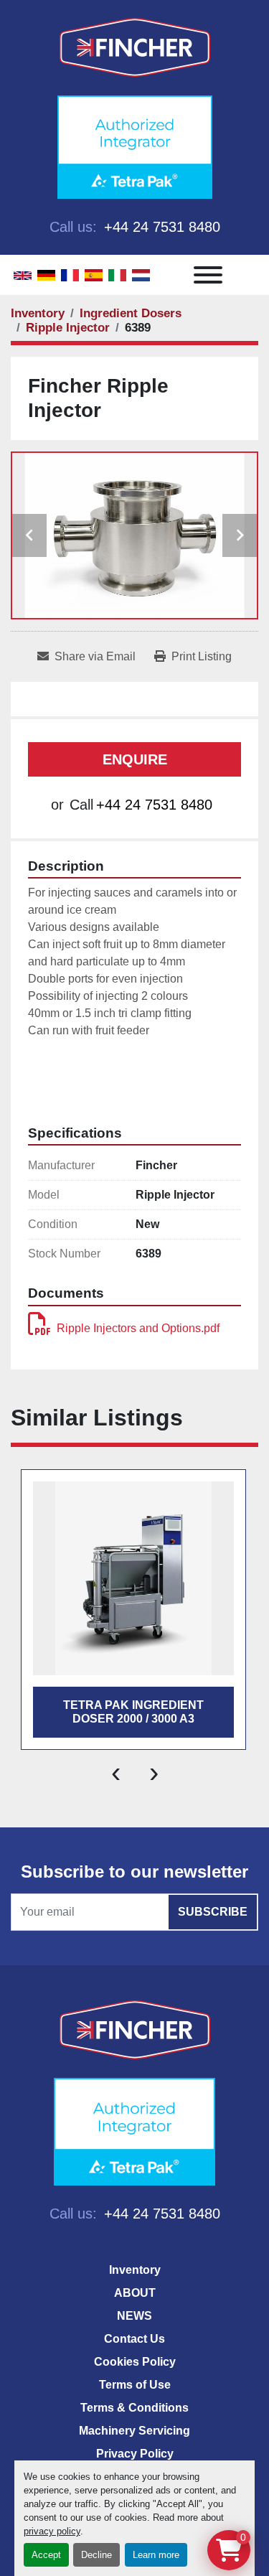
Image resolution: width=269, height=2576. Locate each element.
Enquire (135, 759)
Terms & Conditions (134, 2408)
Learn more (156, 2555)
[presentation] (116, 1771)
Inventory (135, 2270)
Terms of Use (135, 2385)
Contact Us (134, 2339)
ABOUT (135, 2293)
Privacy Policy (135, 2454)
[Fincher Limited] (135, 2029)
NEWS (134, 2316)
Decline (96, 2555)
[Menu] (208, 275)
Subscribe (213, 1912)
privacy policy (52, 2531)
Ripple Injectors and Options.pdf (138, 1328)
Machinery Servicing (134, 2431)
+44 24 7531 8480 (160, 227)
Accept (46, 2555)
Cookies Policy (135, 2362)
